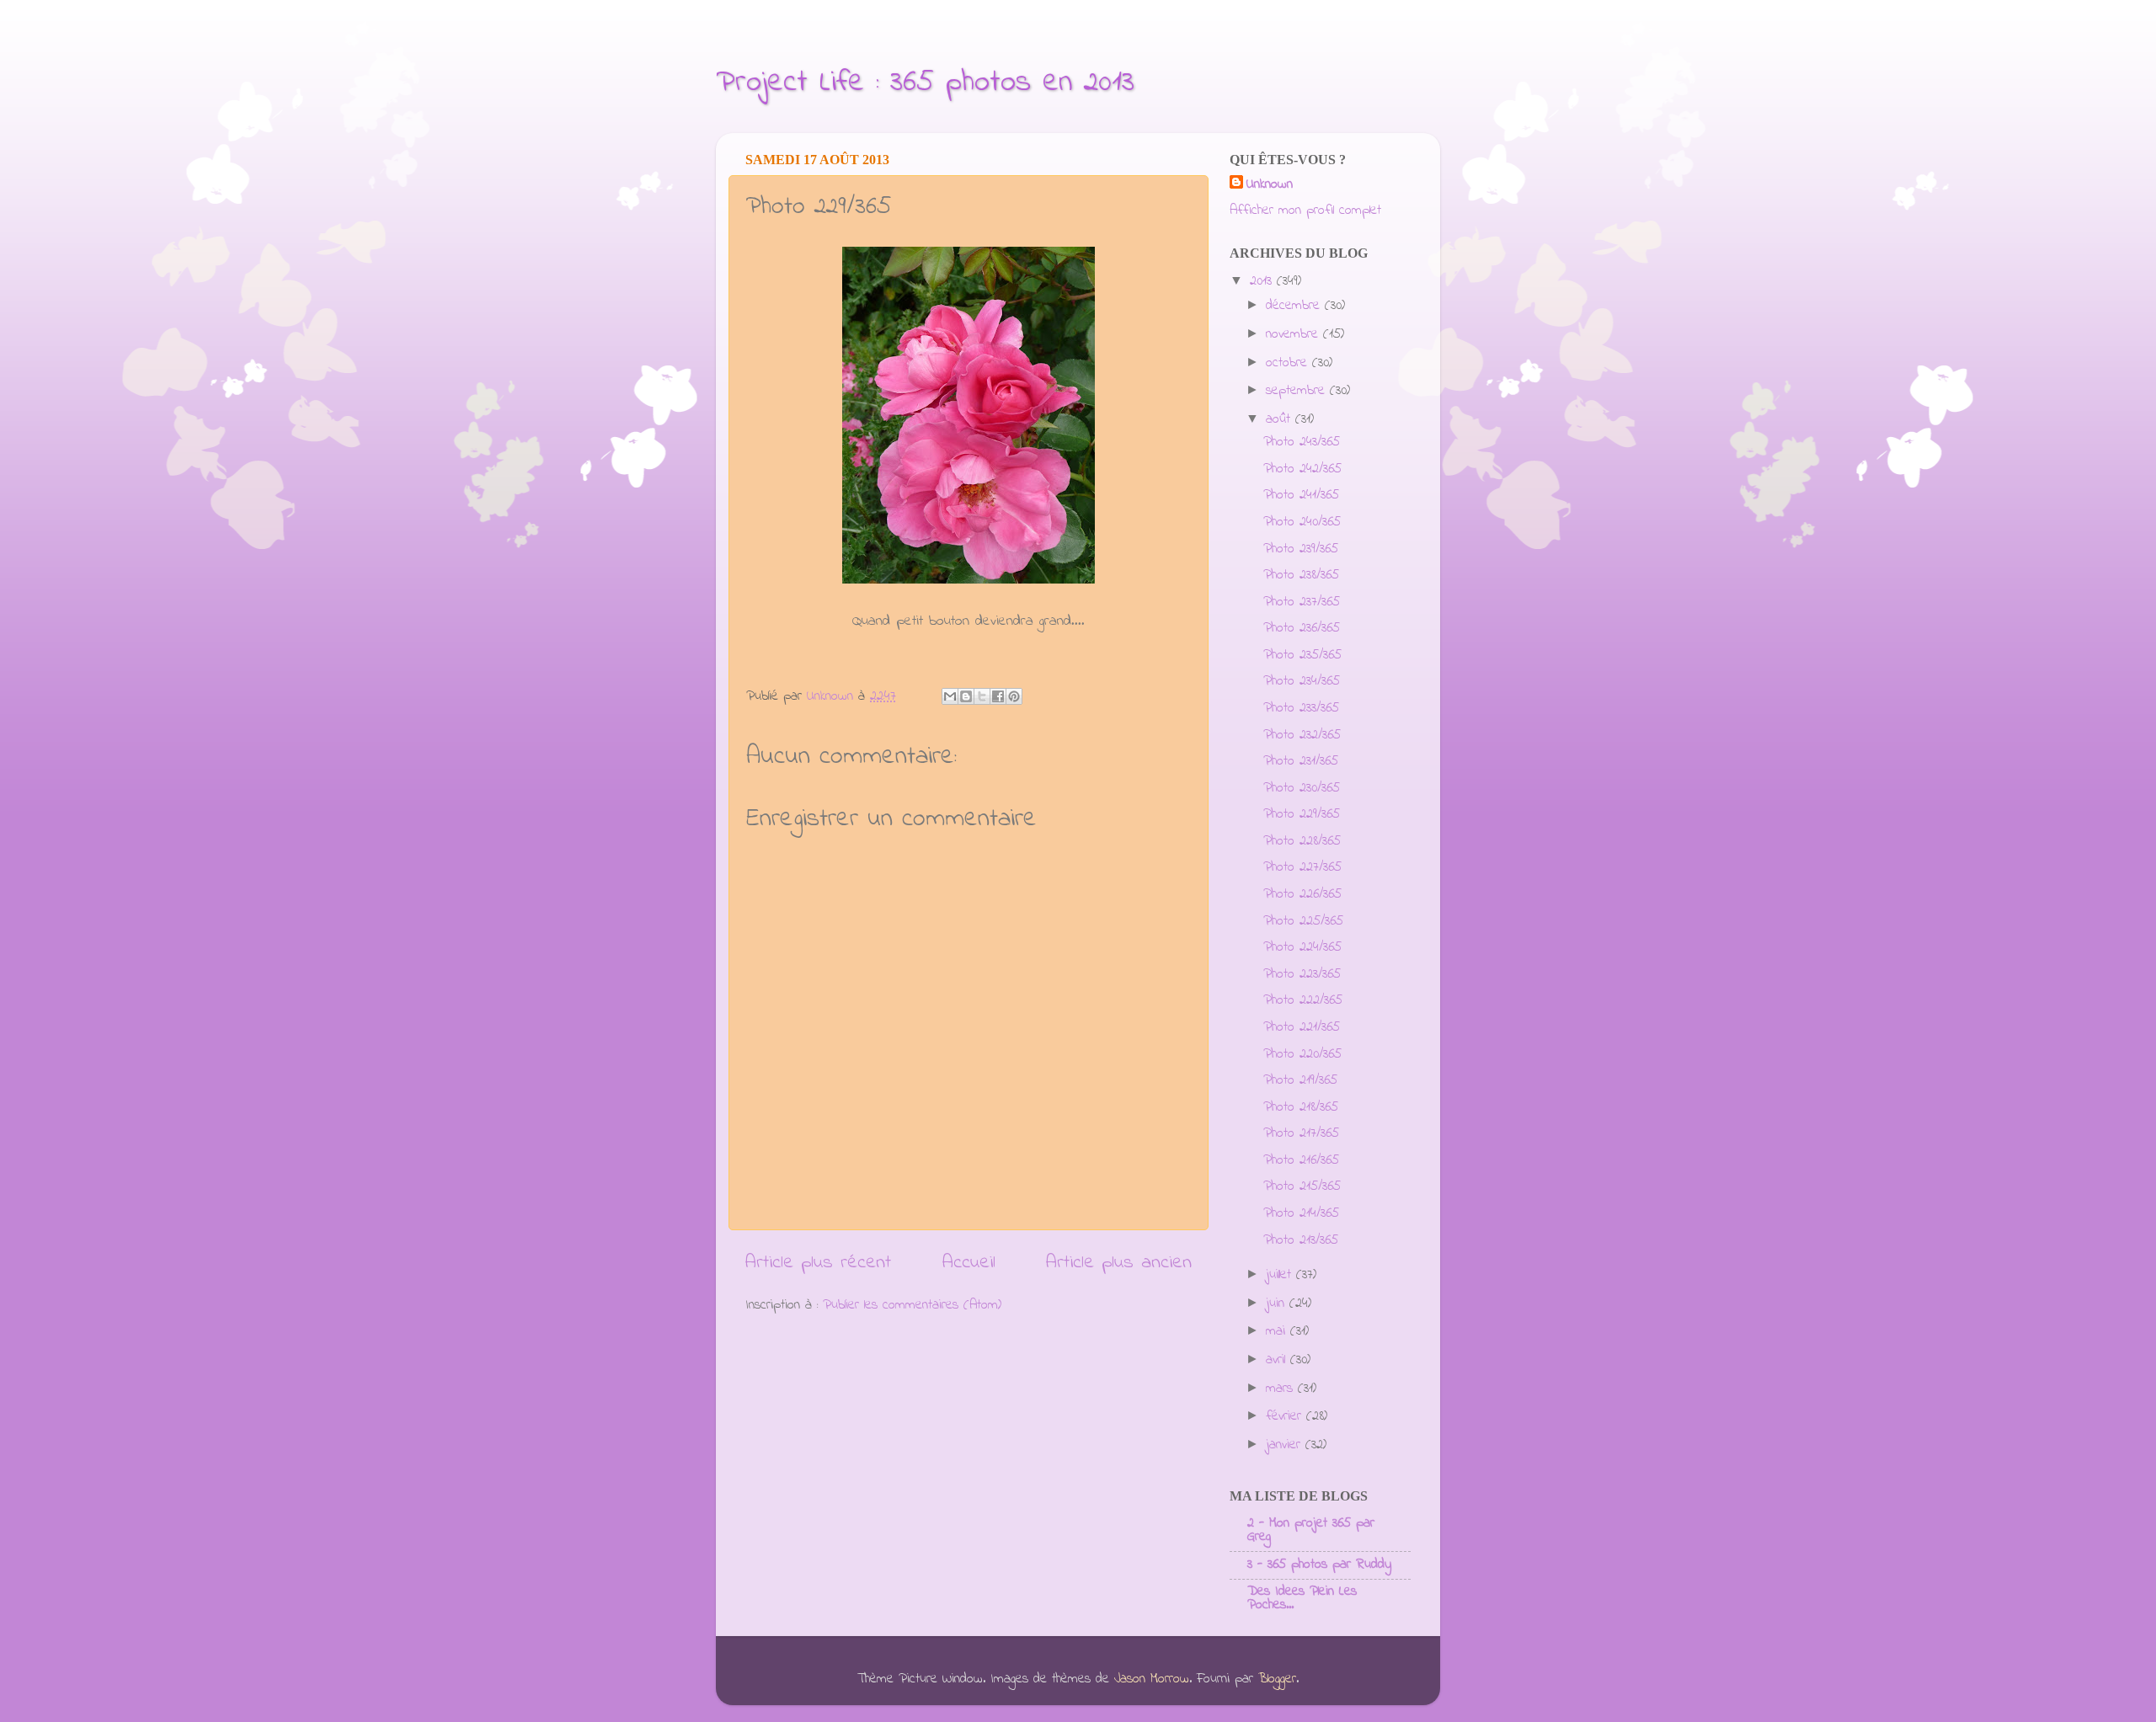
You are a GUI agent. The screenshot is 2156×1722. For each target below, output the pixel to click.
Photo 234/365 (1302, 681)
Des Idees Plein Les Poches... (1302, 1598)
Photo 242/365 (1302, 469)
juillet (1281, 1275)
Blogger (1277, 1679)
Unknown (1270, 185)
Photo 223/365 (1302, 974)
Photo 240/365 (1302, 522)
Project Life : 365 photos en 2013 (925, 83)
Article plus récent (818, 1263)
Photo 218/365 (1301, 1107)
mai (1278, 1331)
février (1286, 1416)
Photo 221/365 (1302, 1027)
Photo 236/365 (1302, 628)
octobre (1289, 363)
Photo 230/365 (1302, 788)
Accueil (969, 1263)
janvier (1286, 1445)
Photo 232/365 (1302, 735)
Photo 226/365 (1302, 894)
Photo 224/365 (1302, 947)
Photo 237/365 (1302, 602)
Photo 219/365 (1300, 1080)
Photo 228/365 (1302, 841)
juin (1278, 1303)
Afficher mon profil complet (1305, 211)
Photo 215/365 (1302, 1186)
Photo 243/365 (1302, 442)
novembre (1294, 334)
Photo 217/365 (1301, 1133)
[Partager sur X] (982, 696)
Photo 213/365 (1301, 1240)
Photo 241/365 (1301, 495)
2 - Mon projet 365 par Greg (1311, 1530)
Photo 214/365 (1301, 1213)
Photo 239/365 (1301, 549)
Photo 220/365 (1302, 1054)
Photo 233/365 (1301, 708)
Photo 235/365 (1302, 655)
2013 (1263, 281)
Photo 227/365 (1302, 867)
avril (1278, 1360)
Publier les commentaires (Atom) (912, 1305)
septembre (1298, 391)
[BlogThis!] (966, 696)
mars (1282, 1389)
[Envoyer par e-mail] (950, 696)
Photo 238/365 (1301, 575)
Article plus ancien (1119, 1263)
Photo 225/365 (1303, 921)
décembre (1295, 306)
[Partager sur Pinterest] (1014, 696)
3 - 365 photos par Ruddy (1319, 1565)
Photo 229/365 (1302, 814)
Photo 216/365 (1301, 1160)
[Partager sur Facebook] (998, 696)
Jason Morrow (1152, 1679)
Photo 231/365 (1301, 761)
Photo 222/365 (1303, 1000)
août (1281, 419)
